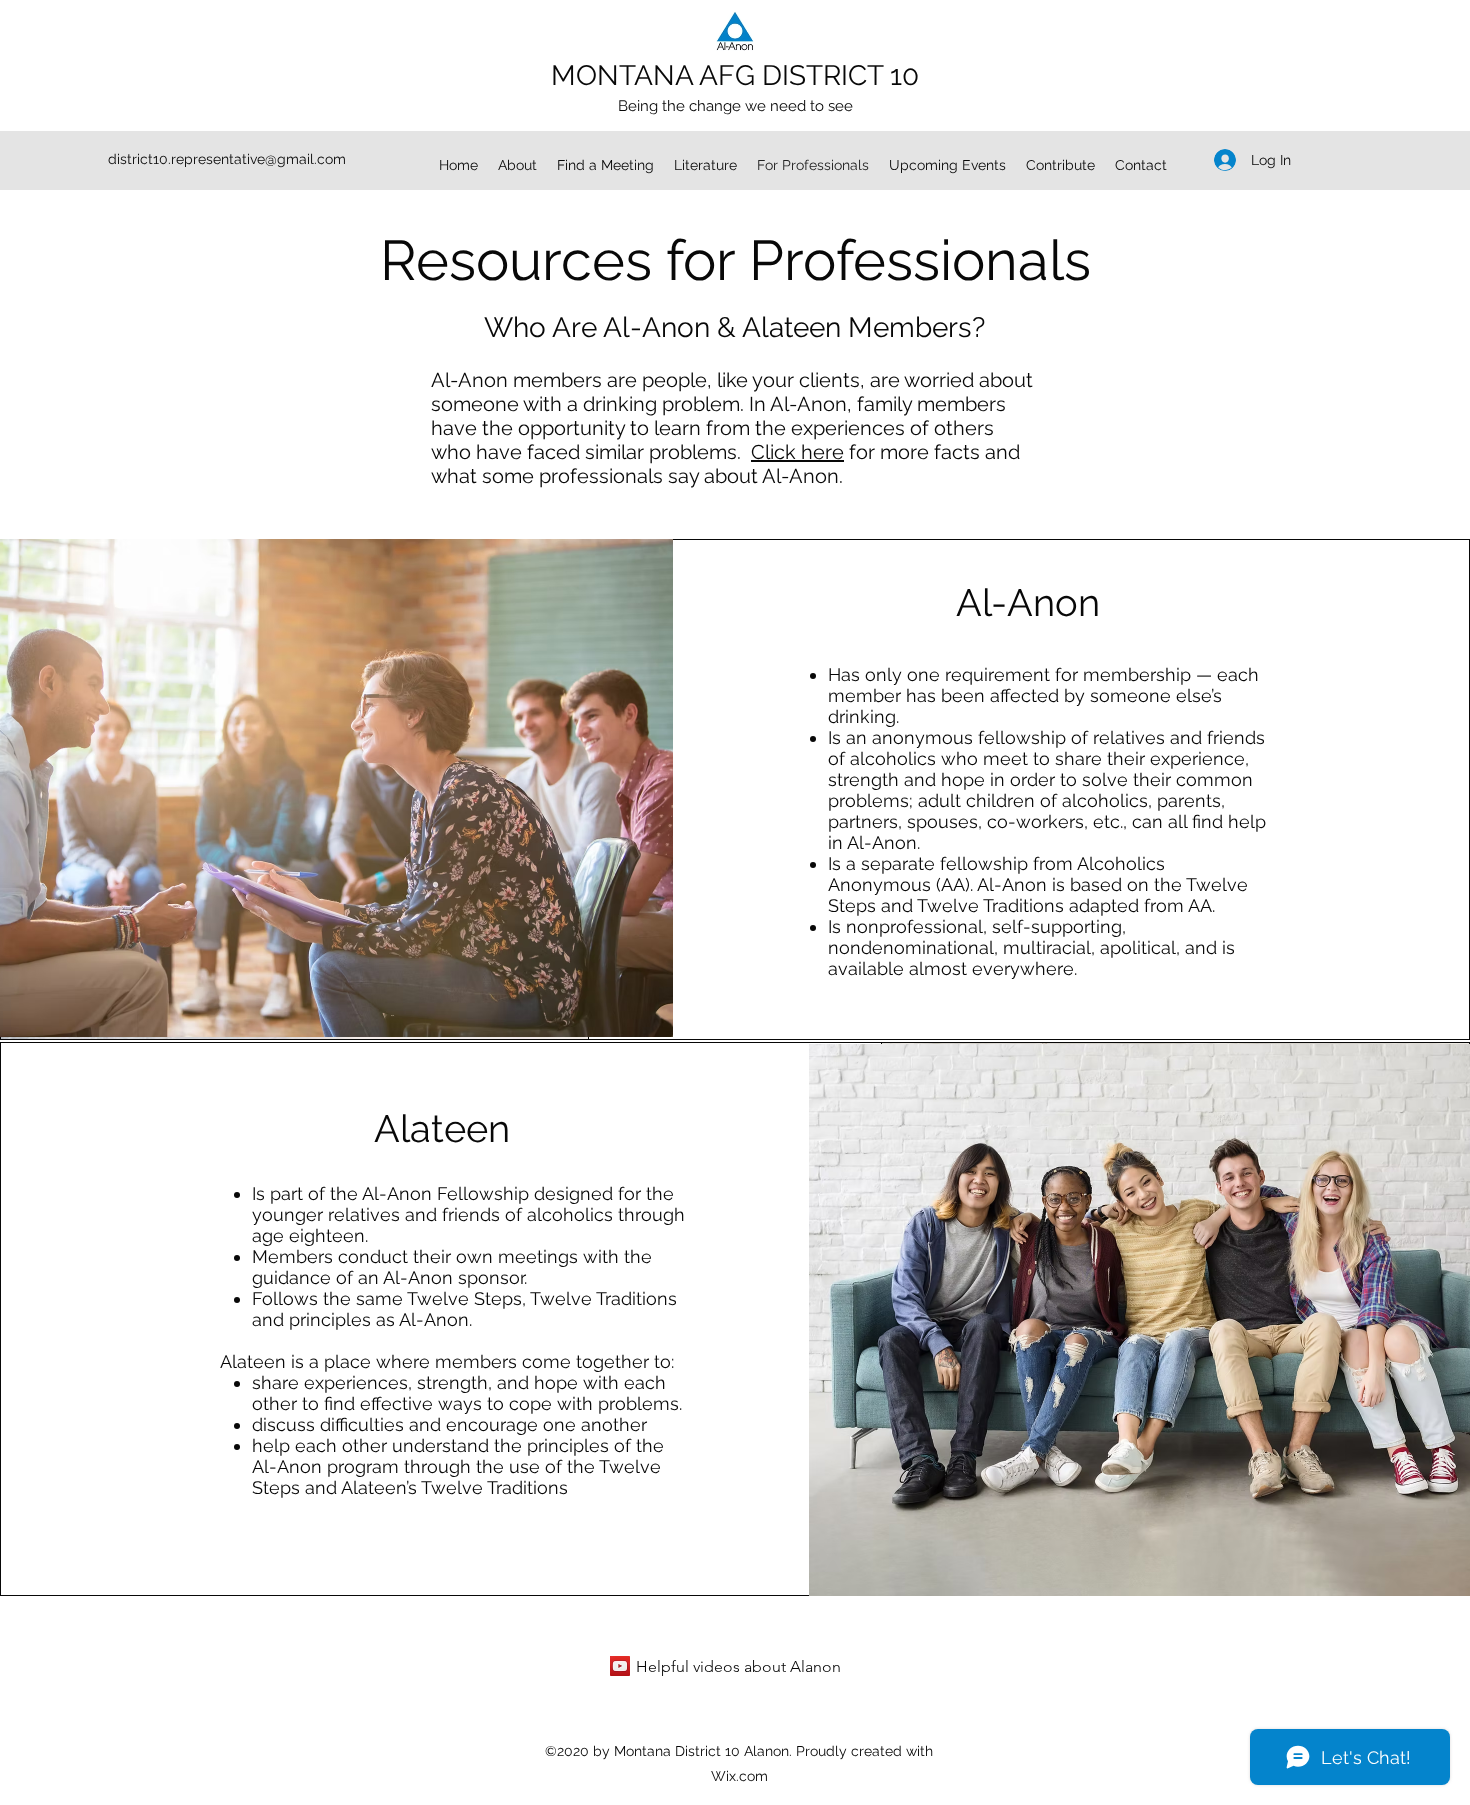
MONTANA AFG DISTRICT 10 (735, 75)
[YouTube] (620, 1666)
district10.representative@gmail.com (227, 159)
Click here (797, 452)
